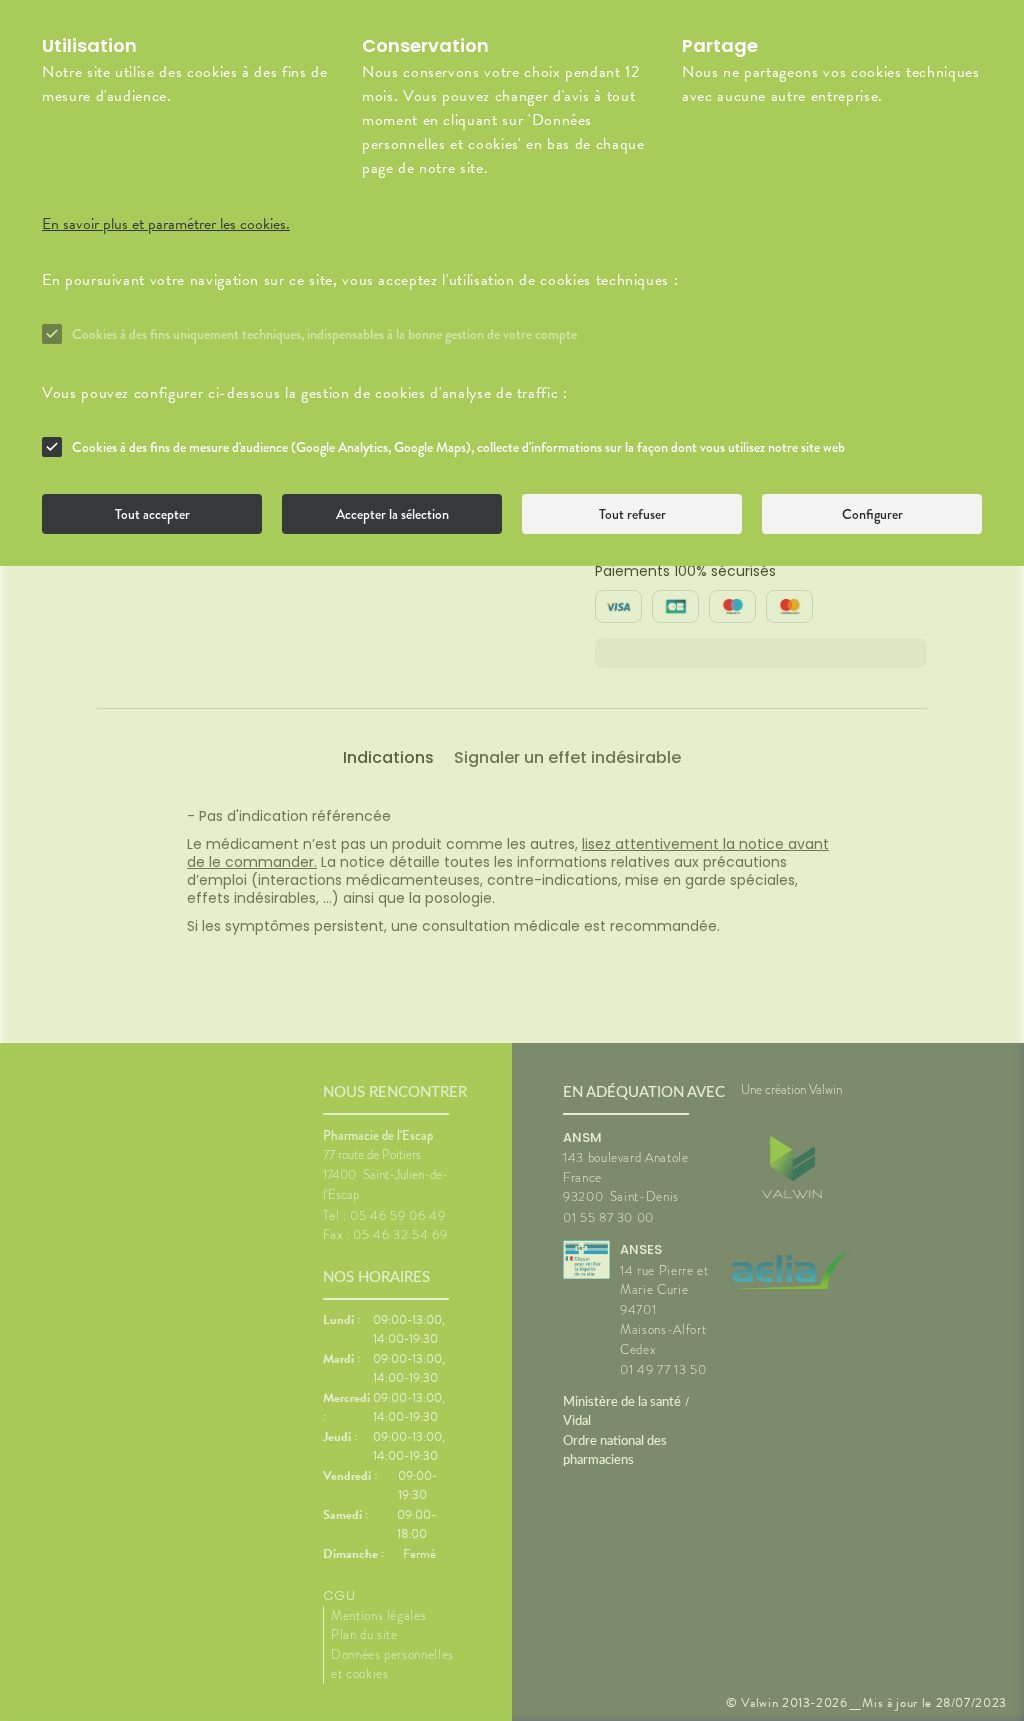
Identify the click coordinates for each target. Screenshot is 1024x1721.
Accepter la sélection (392, 514)
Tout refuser (632, 514)
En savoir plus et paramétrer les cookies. (166, 224)
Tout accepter (152, 514)
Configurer (872, 514)
